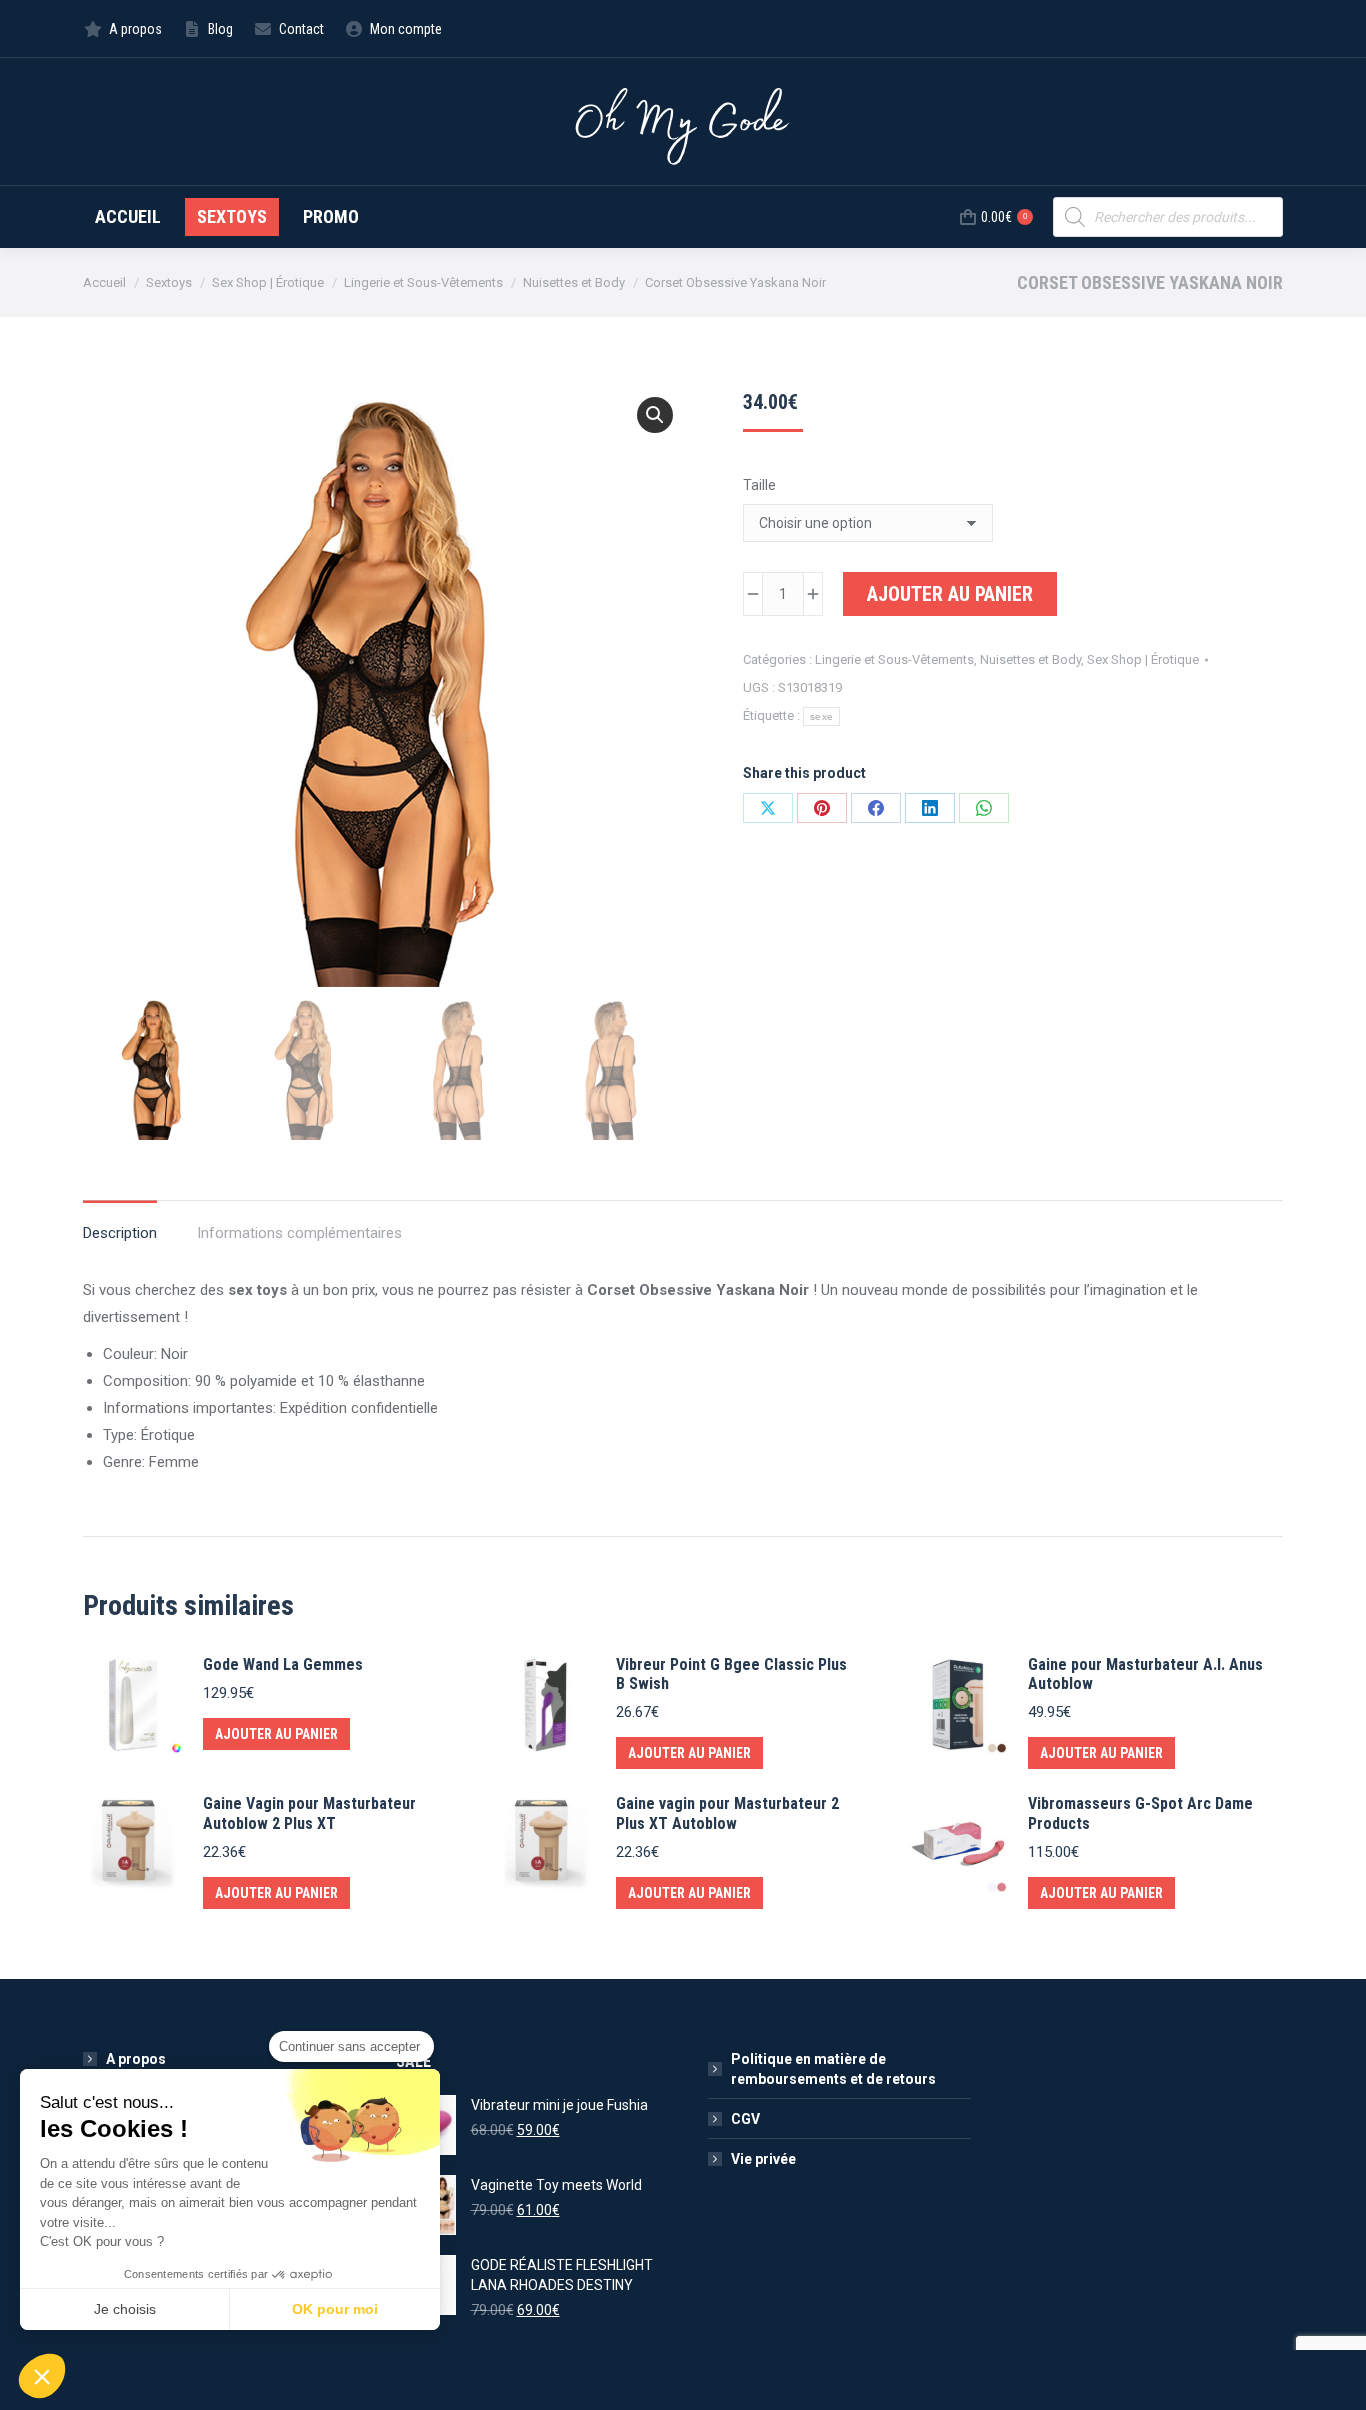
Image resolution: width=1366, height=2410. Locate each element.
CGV (745, 2119)
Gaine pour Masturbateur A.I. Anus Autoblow (1145, 1674)
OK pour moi (335, 2309)
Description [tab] (120, 1233)
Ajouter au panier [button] (276, 1734)
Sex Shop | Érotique (1143, 659)
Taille (759, 485)
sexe (821, 716)
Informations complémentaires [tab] (299, 1233)
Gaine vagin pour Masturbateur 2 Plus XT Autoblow (727, 1813)
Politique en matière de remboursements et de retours (833, 2069)
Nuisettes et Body (1030, 659)
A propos (136, 2059)
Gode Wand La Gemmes (283, 1664)
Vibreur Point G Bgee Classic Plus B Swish (731, 1674)
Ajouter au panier (950, 594)
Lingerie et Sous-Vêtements (894, 659)
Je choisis (125, 2309)
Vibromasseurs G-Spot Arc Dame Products (1140, 1813)
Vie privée (763, 2159)
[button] (655, 415)
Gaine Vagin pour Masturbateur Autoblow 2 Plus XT (309, 1813)
